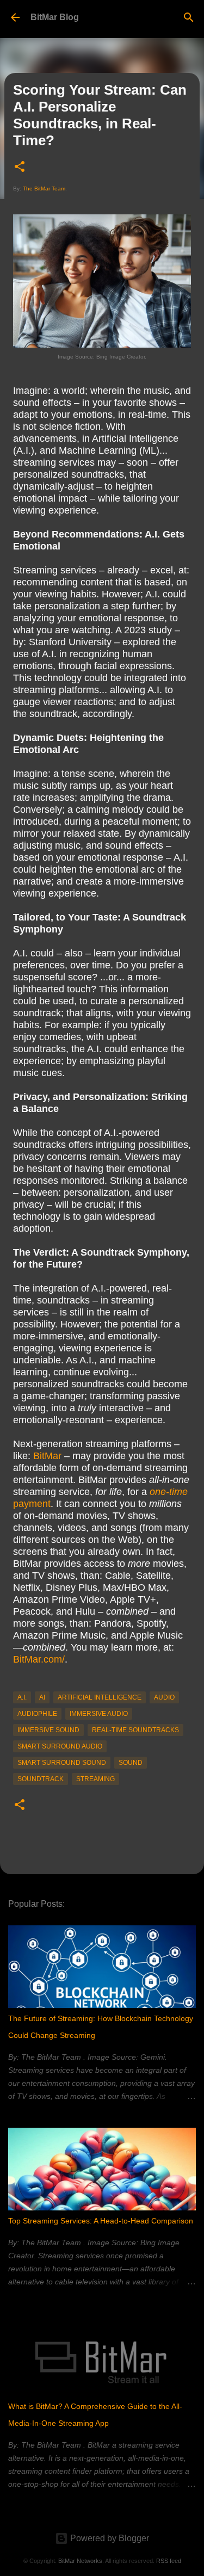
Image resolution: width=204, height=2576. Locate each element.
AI (42, 1697)
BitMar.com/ (39, 1659)
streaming (95, 1779)
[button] (20, 167)
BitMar (47, 1456)
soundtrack (41, 1779)
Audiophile (37, 1714)
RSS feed (169, 2561)
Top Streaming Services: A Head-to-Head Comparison (101, 2221)
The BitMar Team (44, 189)
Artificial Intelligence (100, 1697)
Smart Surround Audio (60, 1746)
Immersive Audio (99, 1714)
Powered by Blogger (109, 2538)
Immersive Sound (48, 1730)
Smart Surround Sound (62, 1763)
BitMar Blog (55, 17)
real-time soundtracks (135, 1730)
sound (131, 1763)
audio (164, 1697)
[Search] (189, 17)
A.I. (22, 1697)
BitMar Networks (80, 2561)
